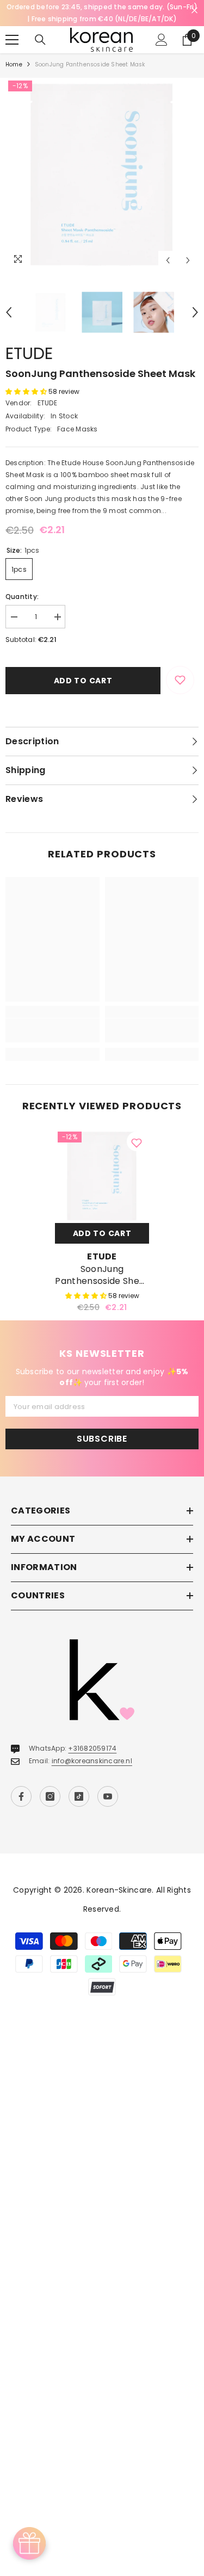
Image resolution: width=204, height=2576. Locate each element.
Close (194, 11)
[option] (102, 174)
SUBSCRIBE (102, 1439)
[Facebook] (21, 1796)
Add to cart (83, 681)
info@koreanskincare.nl (92, 1761)
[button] (168, 260)
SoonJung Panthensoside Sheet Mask (102, 1275)
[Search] (40, 40)
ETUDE (29, 353)
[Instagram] (50, 1796)
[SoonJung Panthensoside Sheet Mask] (102, 1176)
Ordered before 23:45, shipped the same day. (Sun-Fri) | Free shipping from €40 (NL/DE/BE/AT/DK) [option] (102, 13)
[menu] (12, 40)
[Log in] (162, 40)
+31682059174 (92, 1748)
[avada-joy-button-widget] (29, 2543)
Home (14, 64)
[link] (52, 1030)
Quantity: (22, 597)
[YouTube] (108, 1796)
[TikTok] (79, 1796)
